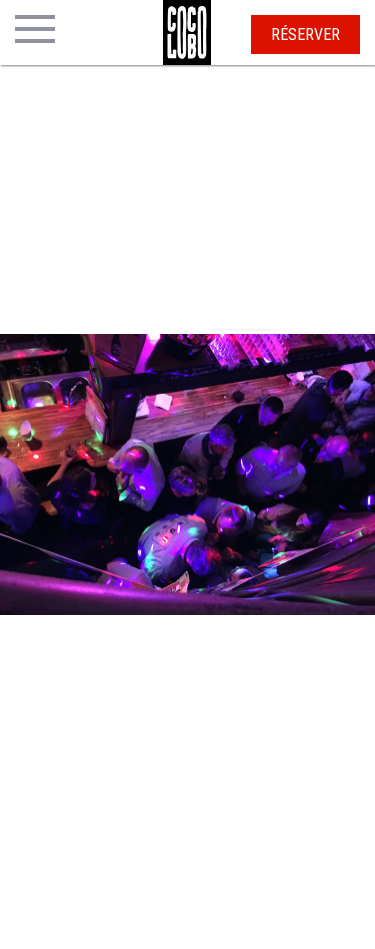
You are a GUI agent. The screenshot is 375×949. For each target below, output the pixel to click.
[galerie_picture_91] (309, 474)
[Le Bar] (187, 474)
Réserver (305, 34)
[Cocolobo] (187, 32)
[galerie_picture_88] (65, 474)
